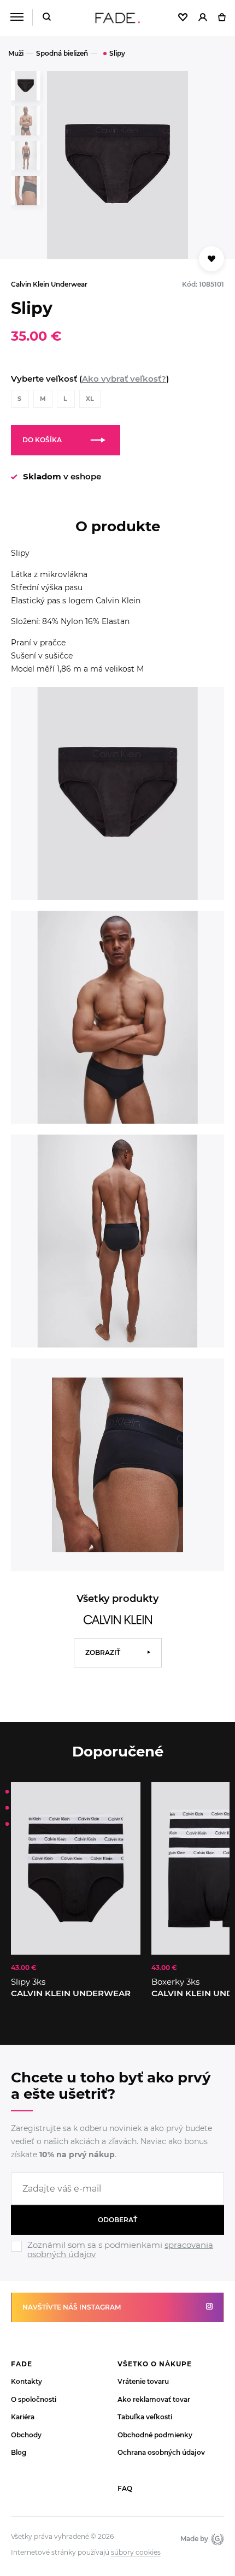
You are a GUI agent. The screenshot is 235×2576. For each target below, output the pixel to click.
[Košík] (222, 18)
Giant (216, 2539)
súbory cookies (136, 2553)
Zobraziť (103, 1652)
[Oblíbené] (183, 18)
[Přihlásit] (203, 18)
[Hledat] (47, 18)
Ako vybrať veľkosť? (124, 379)
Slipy (117, 53)
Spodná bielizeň (62, 53)
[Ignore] (117, 2260)
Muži (16, 53)
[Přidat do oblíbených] (211, 259)
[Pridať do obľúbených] (127, 1796)
